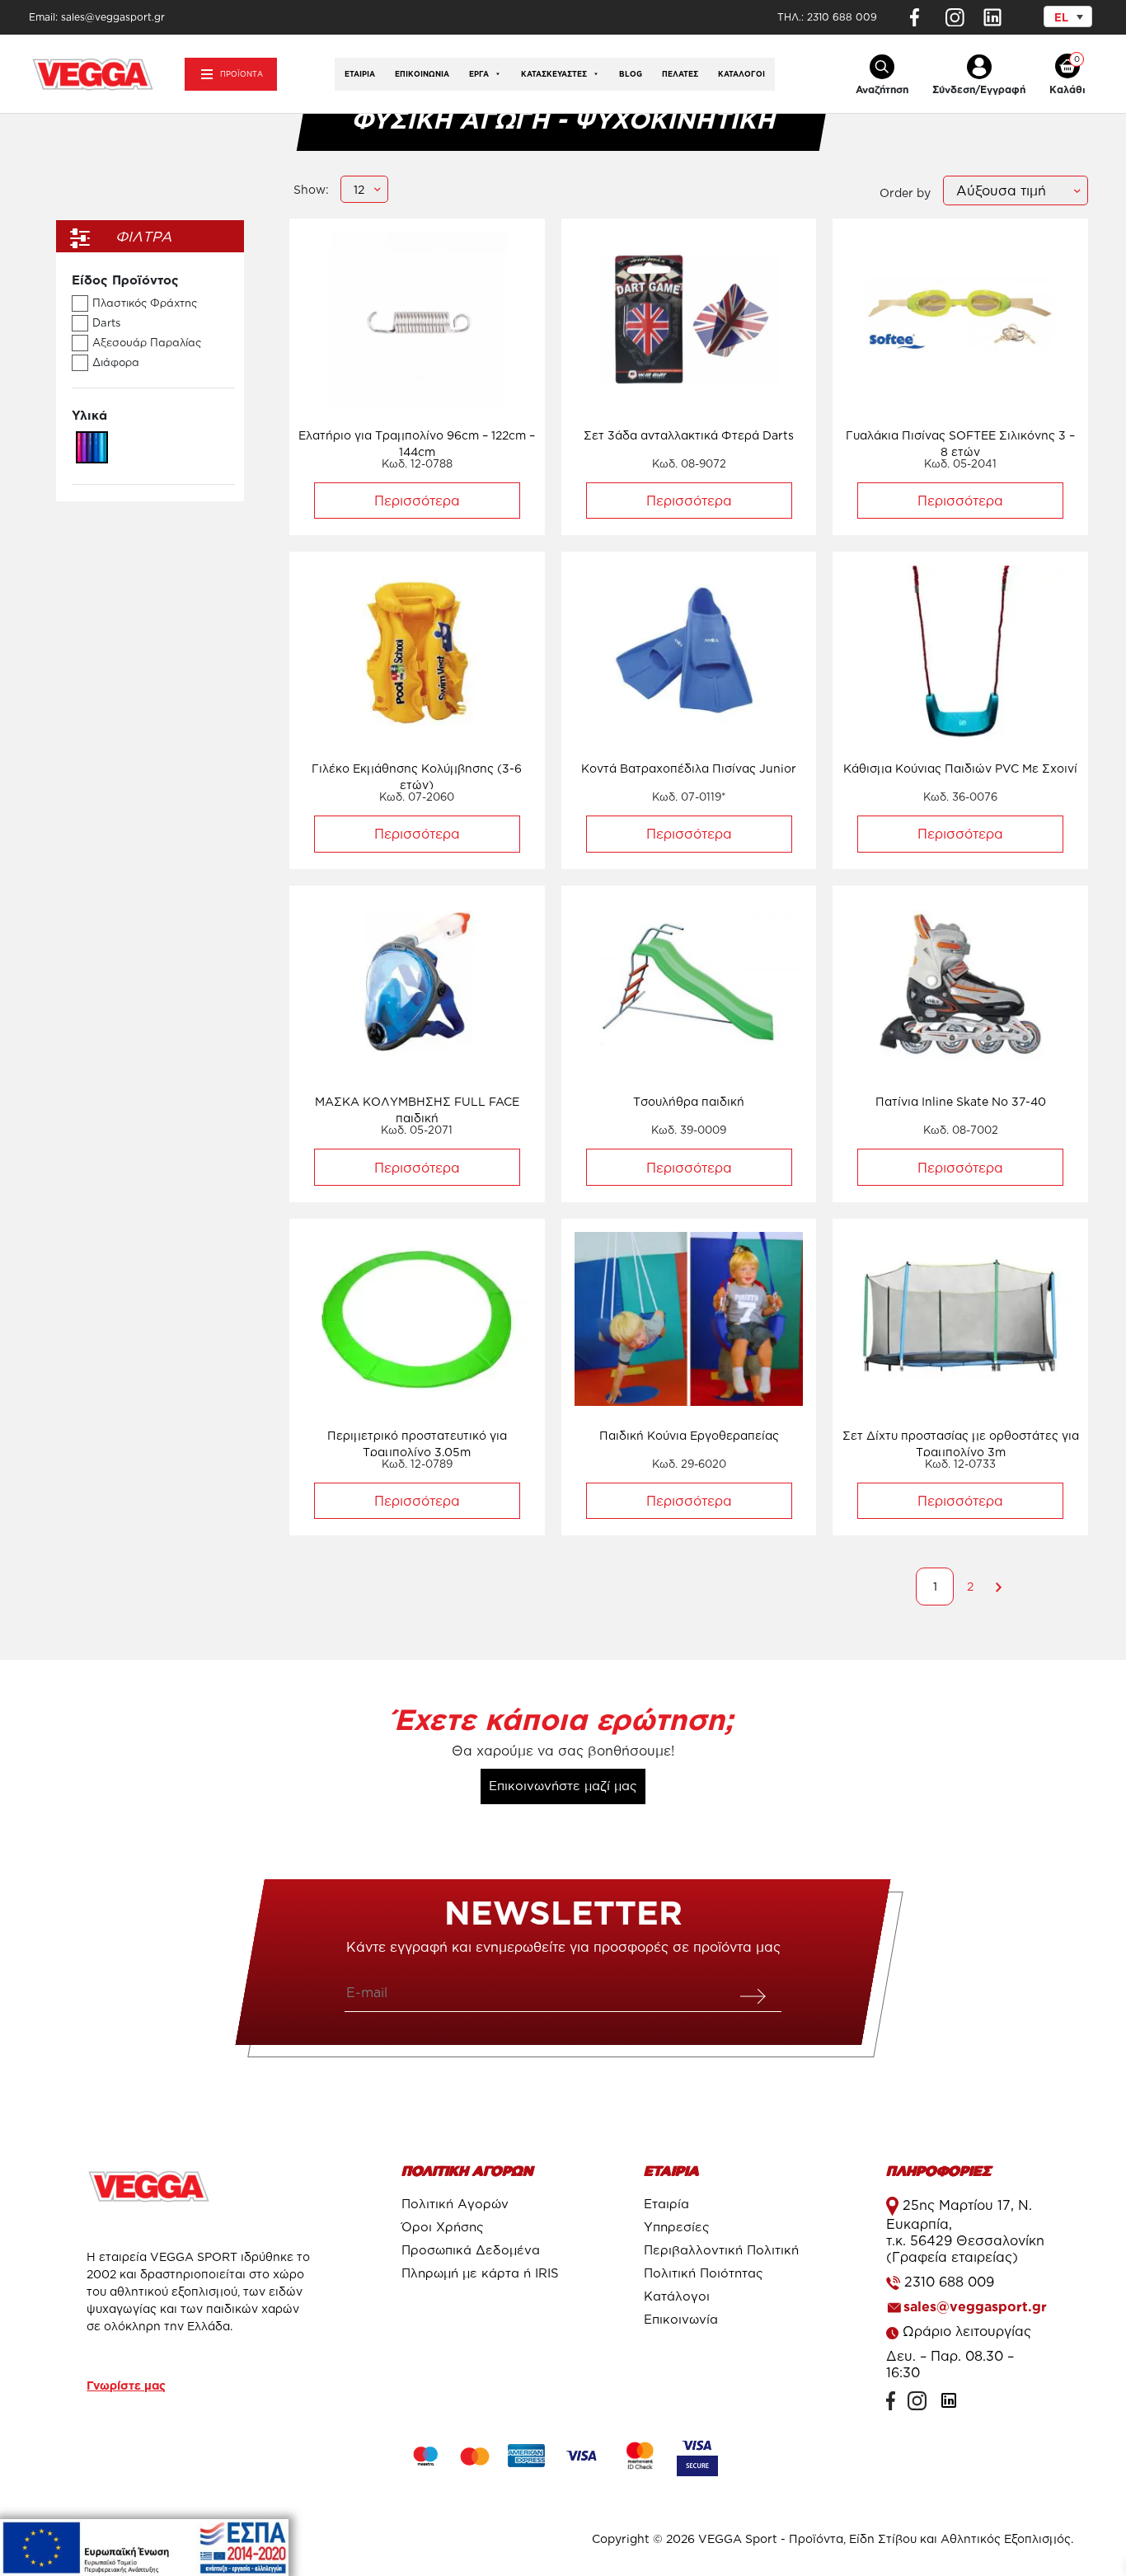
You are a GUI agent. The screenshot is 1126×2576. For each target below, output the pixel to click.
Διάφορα (116, 362)
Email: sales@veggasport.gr (97, 17)
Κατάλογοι (741, 74)
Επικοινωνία (422, 74)
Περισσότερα (417, 501)
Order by (905, 193)
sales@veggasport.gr (975, 2306)
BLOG (631, 74)
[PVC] (92, 446)
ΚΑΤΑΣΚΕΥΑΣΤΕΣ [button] (554, 74)
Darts (106, 322)
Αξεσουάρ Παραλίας (147, 342)
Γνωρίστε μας (126, 2385)
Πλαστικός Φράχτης (145, 303)
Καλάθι (1067, 89)
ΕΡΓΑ (479, 74)
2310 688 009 (842, 17)
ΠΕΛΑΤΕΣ (680, 74)
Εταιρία (360, 74)
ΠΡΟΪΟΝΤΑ (242, 74)
